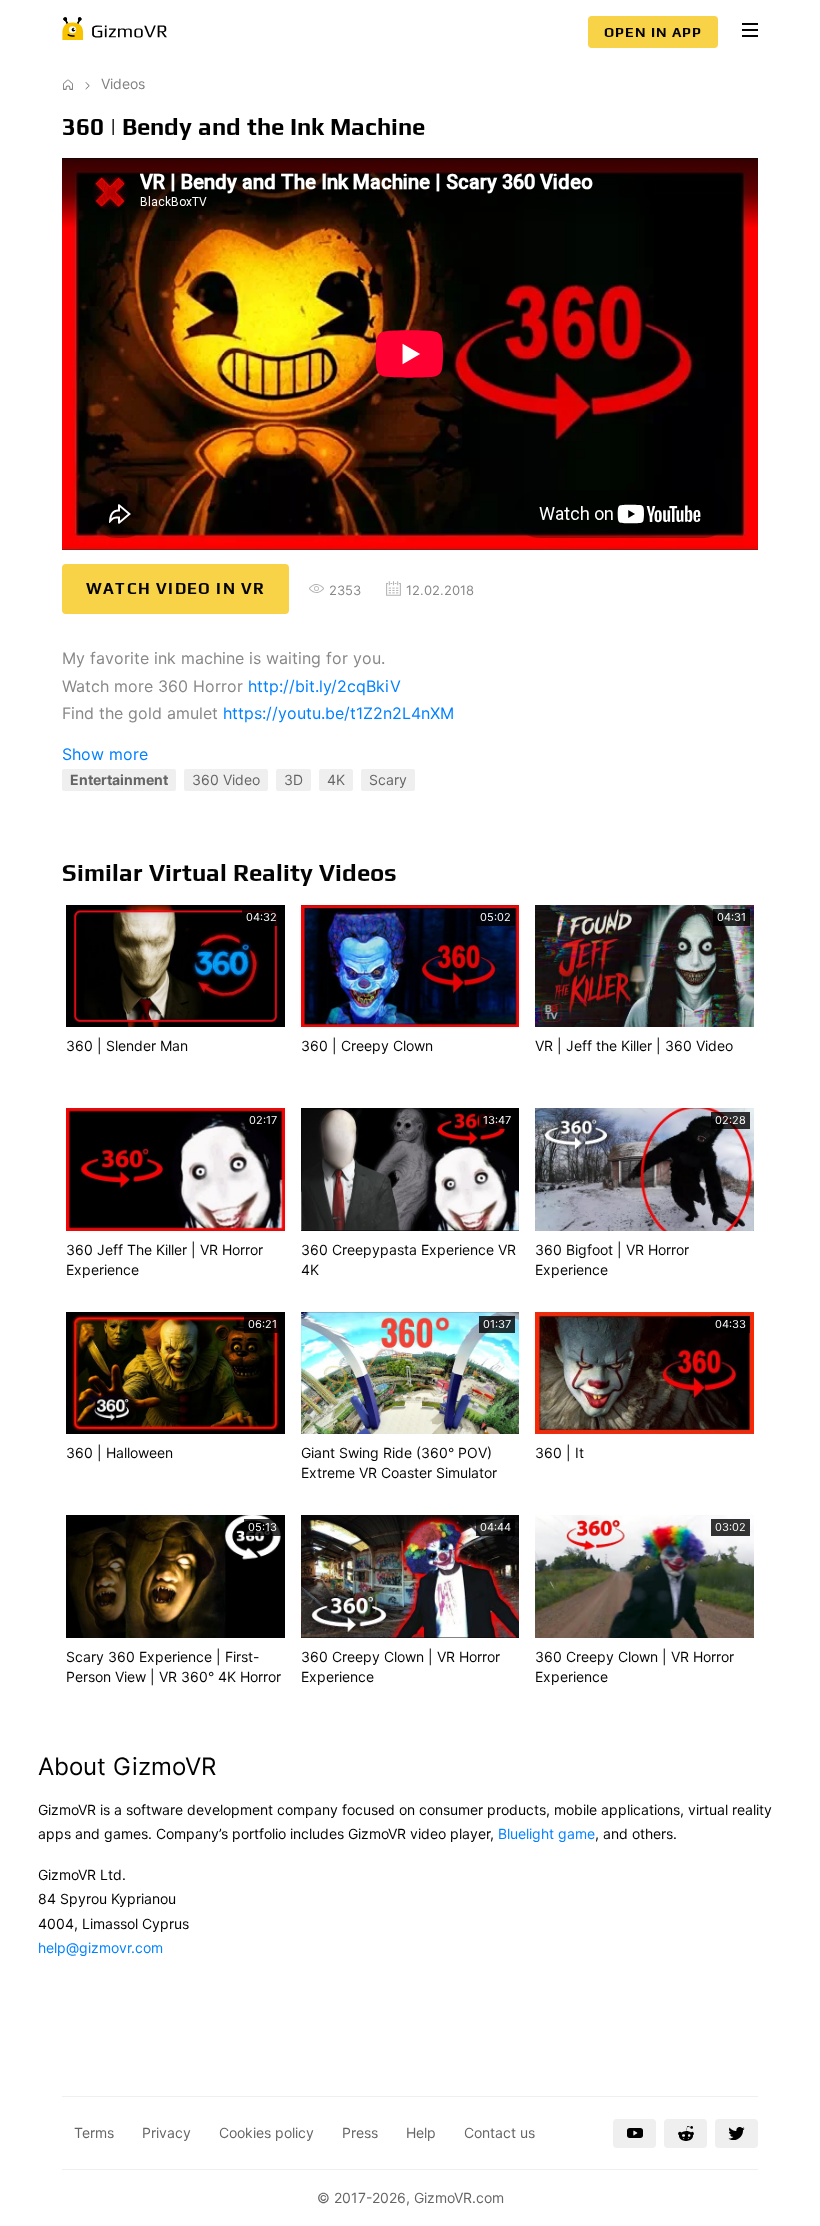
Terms (94, 2132)
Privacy (166, 2132)
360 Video (226, 779)
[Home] (68, 83)
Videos (123, 83)
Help (421, 2132)
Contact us (499, 2132)
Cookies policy (266, 2132)
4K (336, 779)
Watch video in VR (175, 588)
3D (293, 779)
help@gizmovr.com (100, 1947)
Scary (388, 779)
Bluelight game (546, 1833)
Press (360, 2132)
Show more (105, 754)
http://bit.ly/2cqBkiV (324, 686)
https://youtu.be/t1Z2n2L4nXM (338, 713)
